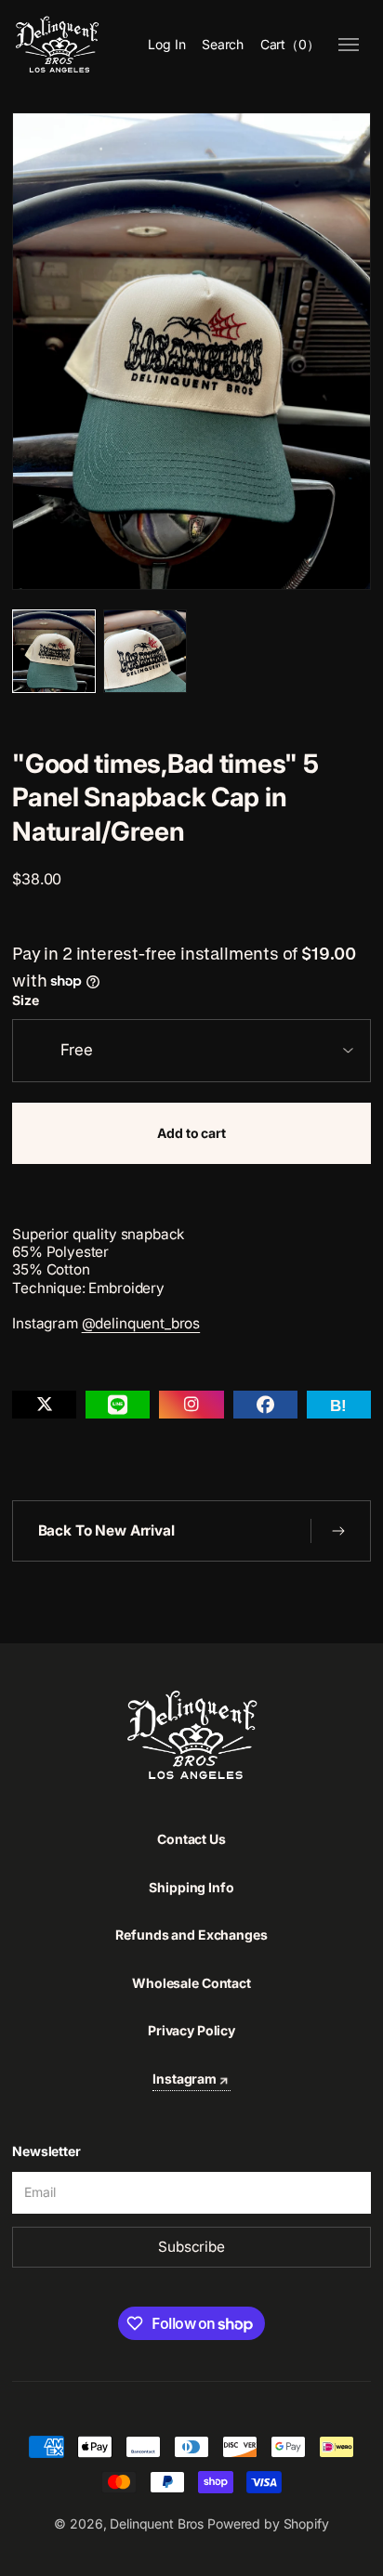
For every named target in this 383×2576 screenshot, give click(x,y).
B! (338, 1406)
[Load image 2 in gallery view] (145, 651)
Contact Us (191, 1839)
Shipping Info (191, 1887)
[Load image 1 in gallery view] (54, 651)
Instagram (185, 2079)
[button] (223, 45)
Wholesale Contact (191, 1983)
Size (25, 1000)
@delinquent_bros (141, 1323)
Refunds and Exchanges (191, 1935)
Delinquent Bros (157, 2524)
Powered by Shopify (268, 2524)
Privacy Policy (191, 2030)
